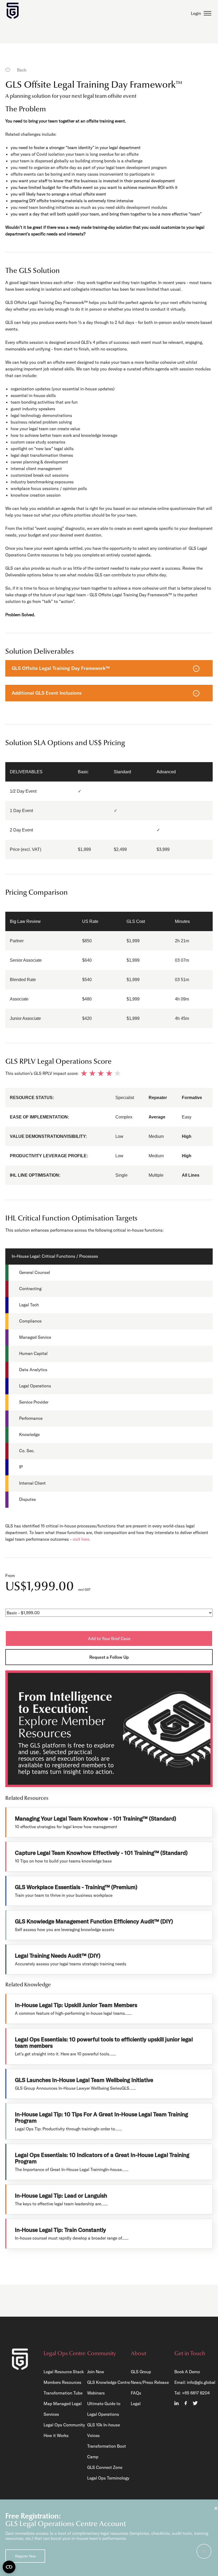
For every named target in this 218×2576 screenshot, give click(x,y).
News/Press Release (150, 2382)
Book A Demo (187, 2372)
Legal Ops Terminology (108, 2478)
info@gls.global (201, 2382)
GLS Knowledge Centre (109, 2382)
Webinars (96, 2393)
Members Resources (62, 2382)
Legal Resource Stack (64, 2372)
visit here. (81, 1539)
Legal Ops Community (64, 2425)
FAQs (136, 2393)
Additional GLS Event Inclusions (47, 693)
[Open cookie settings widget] (9, 2567)
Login (196, 14)
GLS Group (141, 2372)
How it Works (56, 2435)
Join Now (96, 2372)
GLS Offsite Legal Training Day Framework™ (61, 668)
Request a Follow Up (109, 1657)
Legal (136, 2404)
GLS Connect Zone (105, 2467)
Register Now (25, 2556)
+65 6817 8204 (196, 2393)
